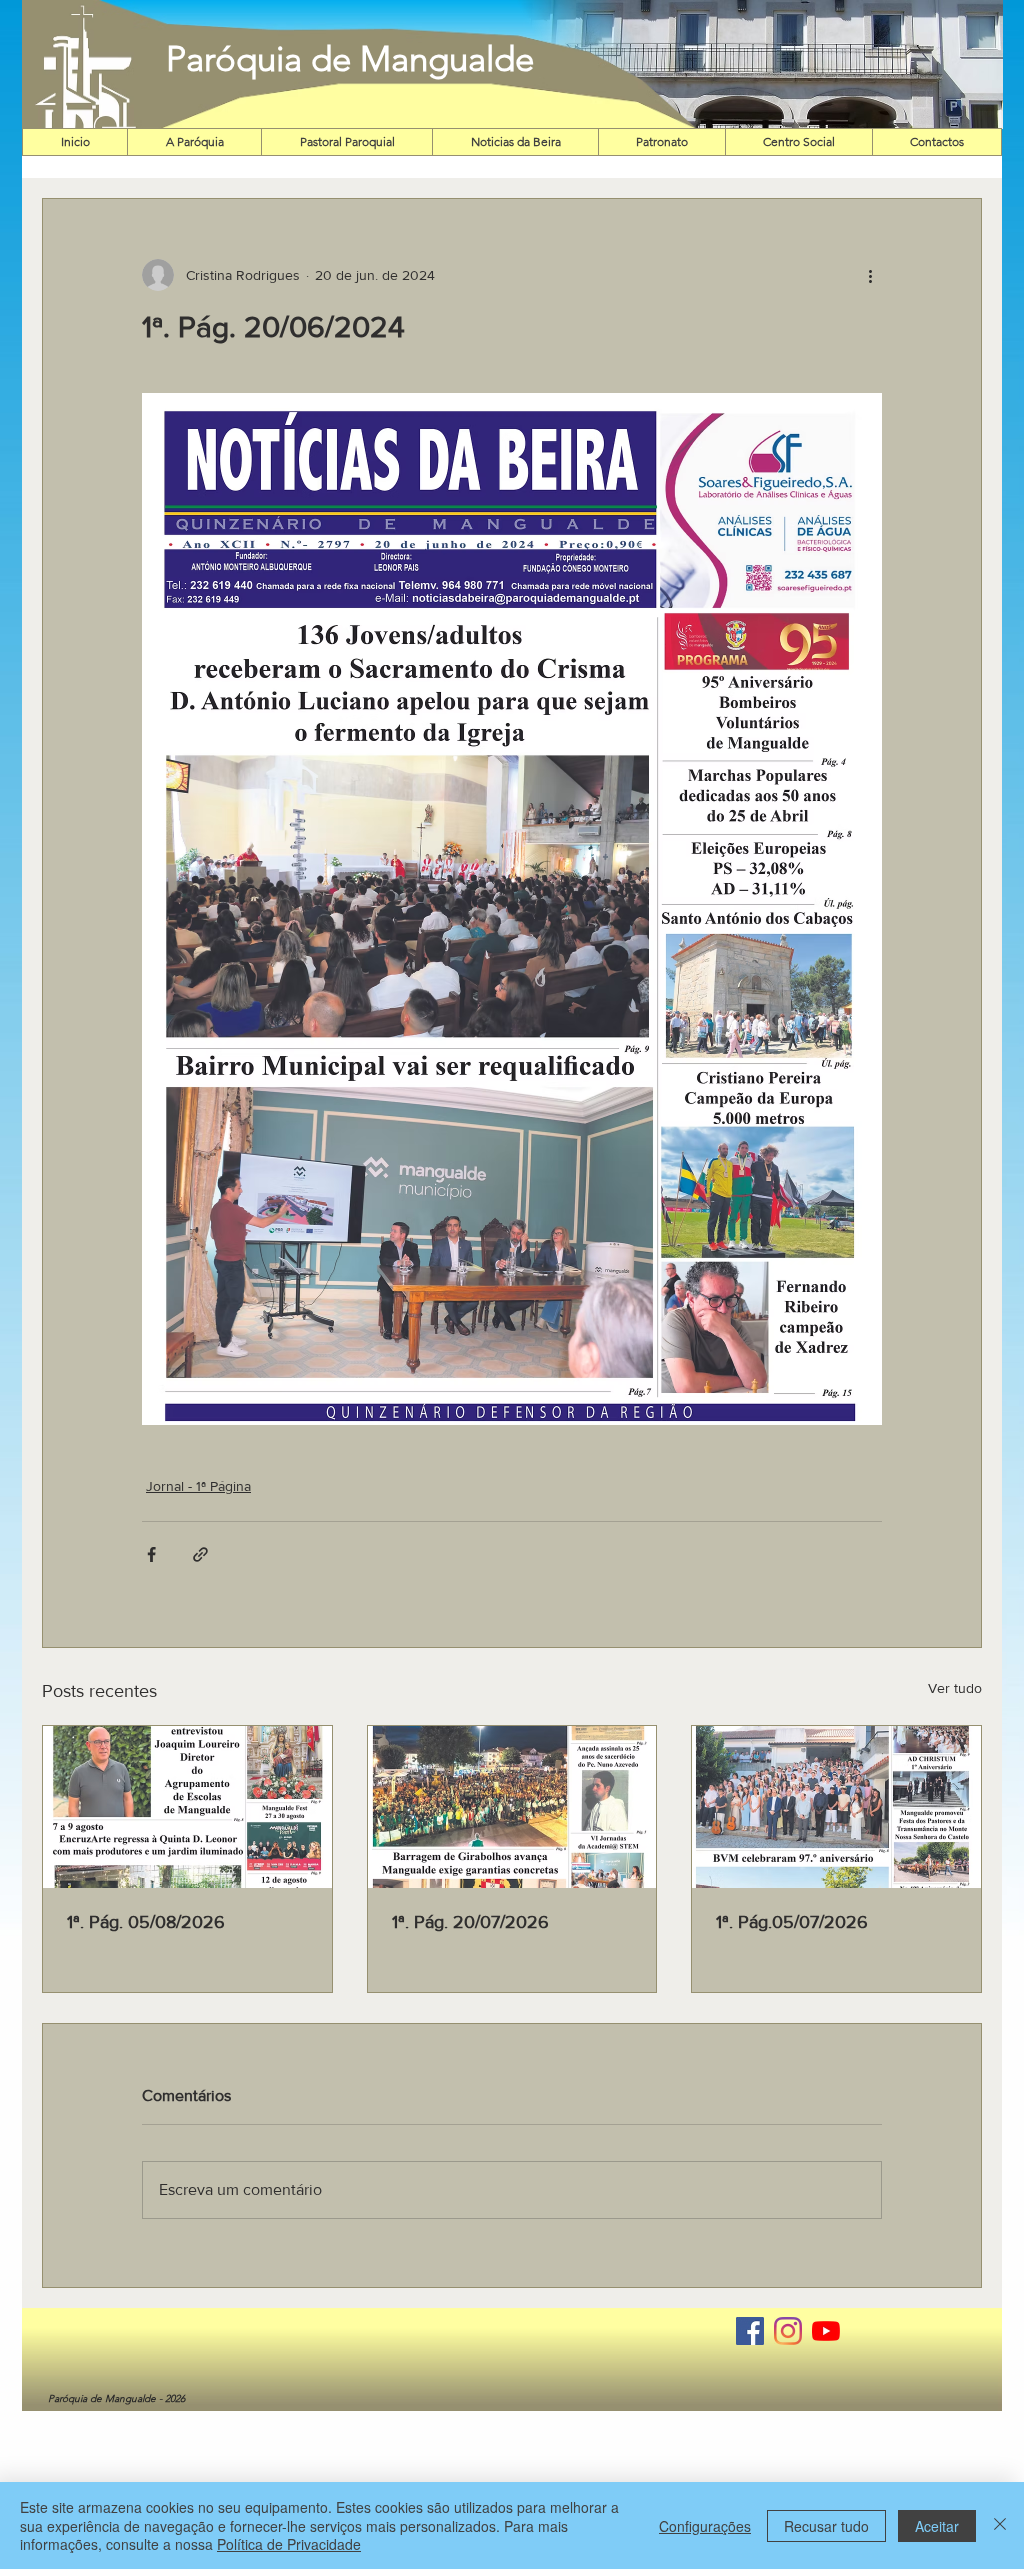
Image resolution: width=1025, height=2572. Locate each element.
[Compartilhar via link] (200, 1554)
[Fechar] (1000, 2525)
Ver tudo (955, 1688)
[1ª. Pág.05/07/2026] (836, 1807)
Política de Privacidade (289, 2544)
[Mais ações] (870, 275)
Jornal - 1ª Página (198, 1486)
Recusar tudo (826, 2526)
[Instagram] (788, 2331)
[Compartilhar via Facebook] (151, 1554)
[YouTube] (826, 2331)
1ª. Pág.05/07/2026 (792, 1922)
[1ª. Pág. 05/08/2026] (187, 1807)
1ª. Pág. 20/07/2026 (470, 1922)
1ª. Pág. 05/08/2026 (146, 1922)
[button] (753, 64)
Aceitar (937, 2526)
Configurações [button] (705, 2526)
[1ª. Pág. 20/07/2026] (512, 1807)
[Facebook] (750, 2331)
